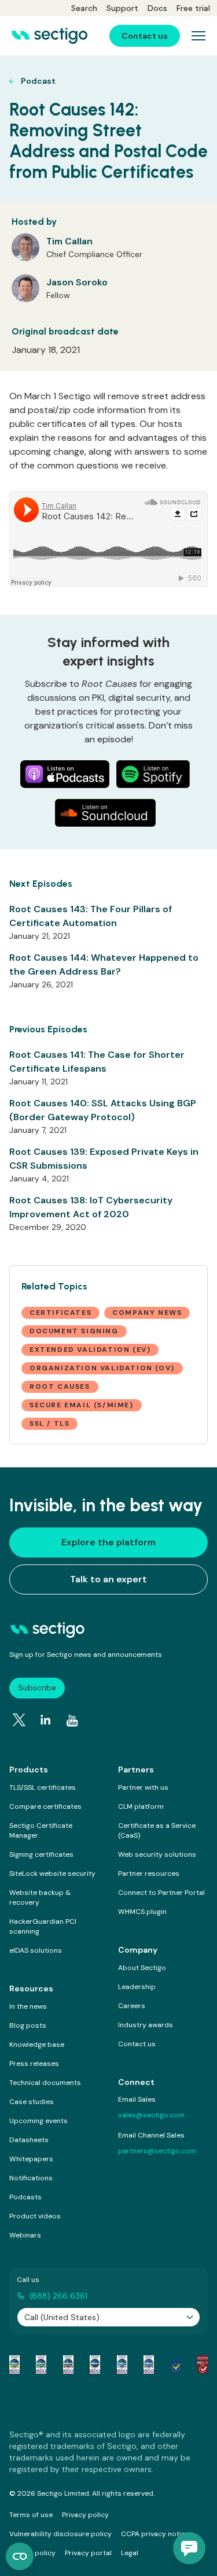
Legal (130, 2553)
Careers (132, 2006)
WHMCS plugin (142, 1912)
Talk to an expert (108, 1579)
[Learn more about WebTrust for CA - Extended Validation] (68, 2365)
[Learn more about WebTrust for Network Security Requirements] (14, 2365)
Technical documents (45, 2083)
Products (29, 1770)
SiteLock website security (52, 1874)
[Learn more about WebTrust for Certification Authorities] (41, 2365)
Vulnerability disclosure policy (60, 2534)
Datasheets (29, 2140)
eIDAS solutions (36, 1950)
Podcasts (25, 2197)
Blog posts (28, 2025)
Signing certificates (41, 1854)
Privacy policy (85, 2515)
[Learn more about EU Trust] (176, 2365)
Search (84, 8)
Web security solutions (157, 1854)
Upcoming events (38, 2121)
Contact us (137, 2044)
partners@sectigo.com (157, 2151)
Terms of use (31, 2515)
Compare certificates (45, 1806)
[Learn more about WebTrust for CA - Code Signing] (149, 2365)
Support (122, 8)
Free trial (193, 8)
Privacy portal (88, 2553)
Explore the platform (108, 1542)
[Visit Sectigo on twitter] (19, 1720)
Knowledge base (37, 2045)
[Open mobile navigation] (198, 36)
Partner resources (149, 1874)
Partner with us (143, 1787)
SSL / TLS (49, 1423)
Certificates (60, 1313)
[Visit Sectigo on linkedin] (46, 1720)
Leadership (137, 1987)
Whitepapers (31, 2159)
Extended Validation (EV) (90, 1350)
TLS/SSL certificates (43, 1787)
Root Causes (60, 1386)
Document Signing (74, 1331)
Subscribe (37, 1687)
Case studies (32, 2102)
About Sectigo (142, 1968)
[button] (189, 2548)
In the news (28, 2006)
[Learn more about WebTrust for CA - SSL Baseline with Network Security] (122, 2365)
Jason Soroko (77, 282)
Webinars (25, 2235)
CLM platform (141, 1806)
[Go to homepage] (49, 36)
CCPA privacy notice (155, 2534)
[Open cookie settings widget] (20, 2556)
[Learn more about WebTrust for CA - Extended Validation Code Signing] (95, 2365)
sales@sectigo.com (151, 2115)
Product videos (35, 2216)
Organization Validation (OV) (102, 1368)
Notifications (31, 2178)
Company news (147, 1313)
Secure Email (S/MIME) (82, 1405)
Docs (157, 8)
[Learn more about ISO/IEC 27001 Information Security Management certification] (203, 2365)
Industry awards (146, 2025)
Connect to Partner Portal (161, 1893)
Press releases (34, 2064)
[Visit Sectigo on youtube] (72, 1720)
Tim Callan (69, 241)
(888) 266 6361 (58, 2296)
